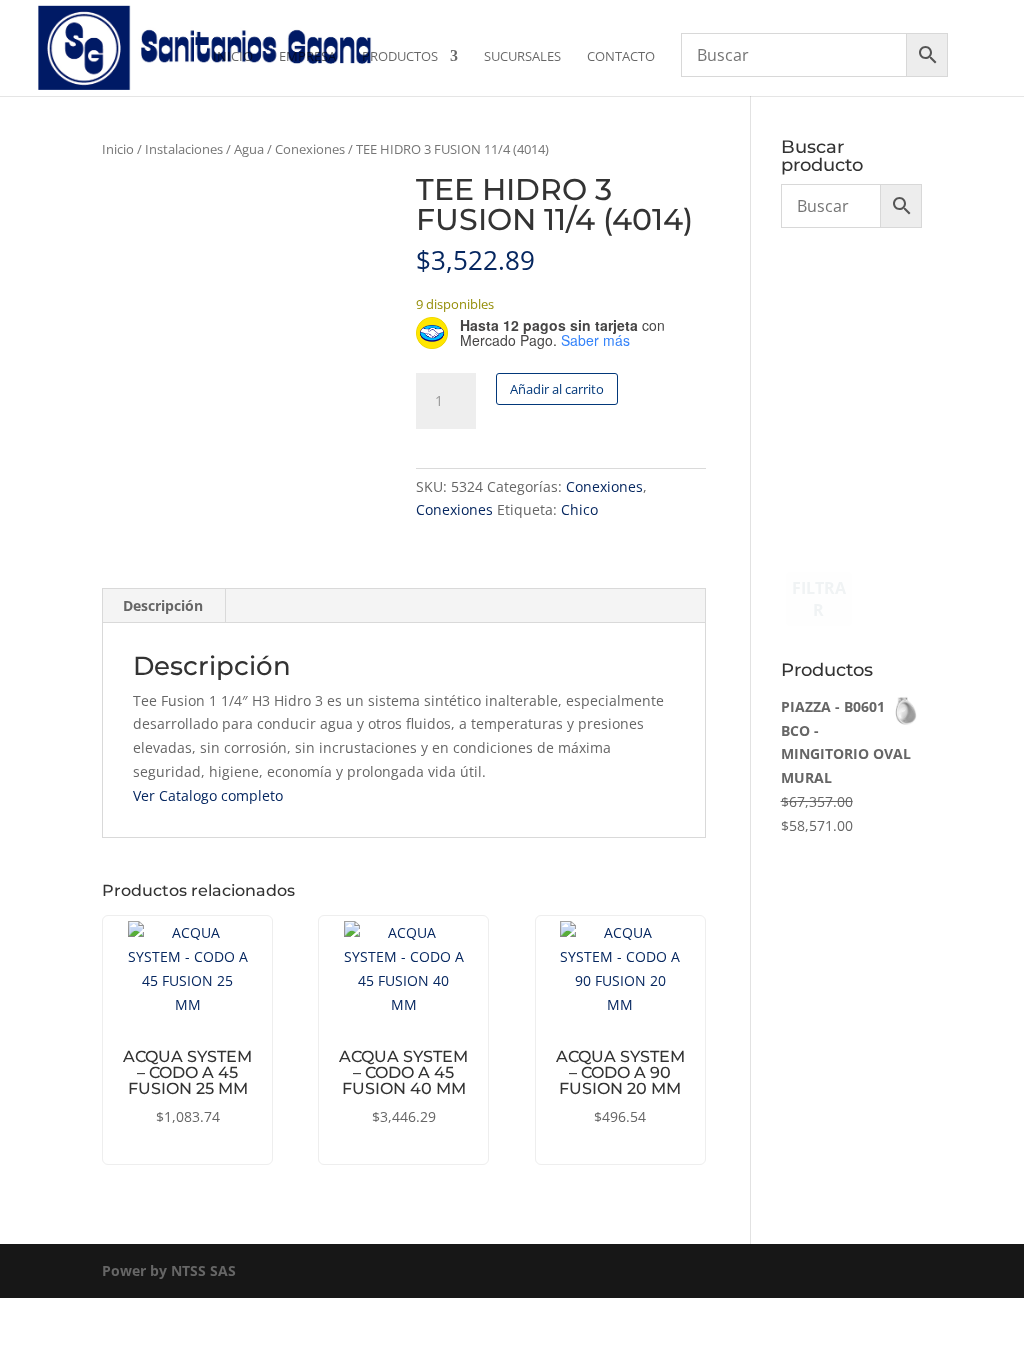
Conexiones (310, 149)
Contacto (621, 57)
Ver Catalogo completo (208, 795)
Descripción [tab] (163, 605)
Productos (400, 57)
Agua (249, 149)
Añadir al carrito (557, 389)
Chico (579, 509)
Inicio (233, 57)
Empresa (307, 57)
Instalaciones (184, 149)
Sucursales (522, 57)
